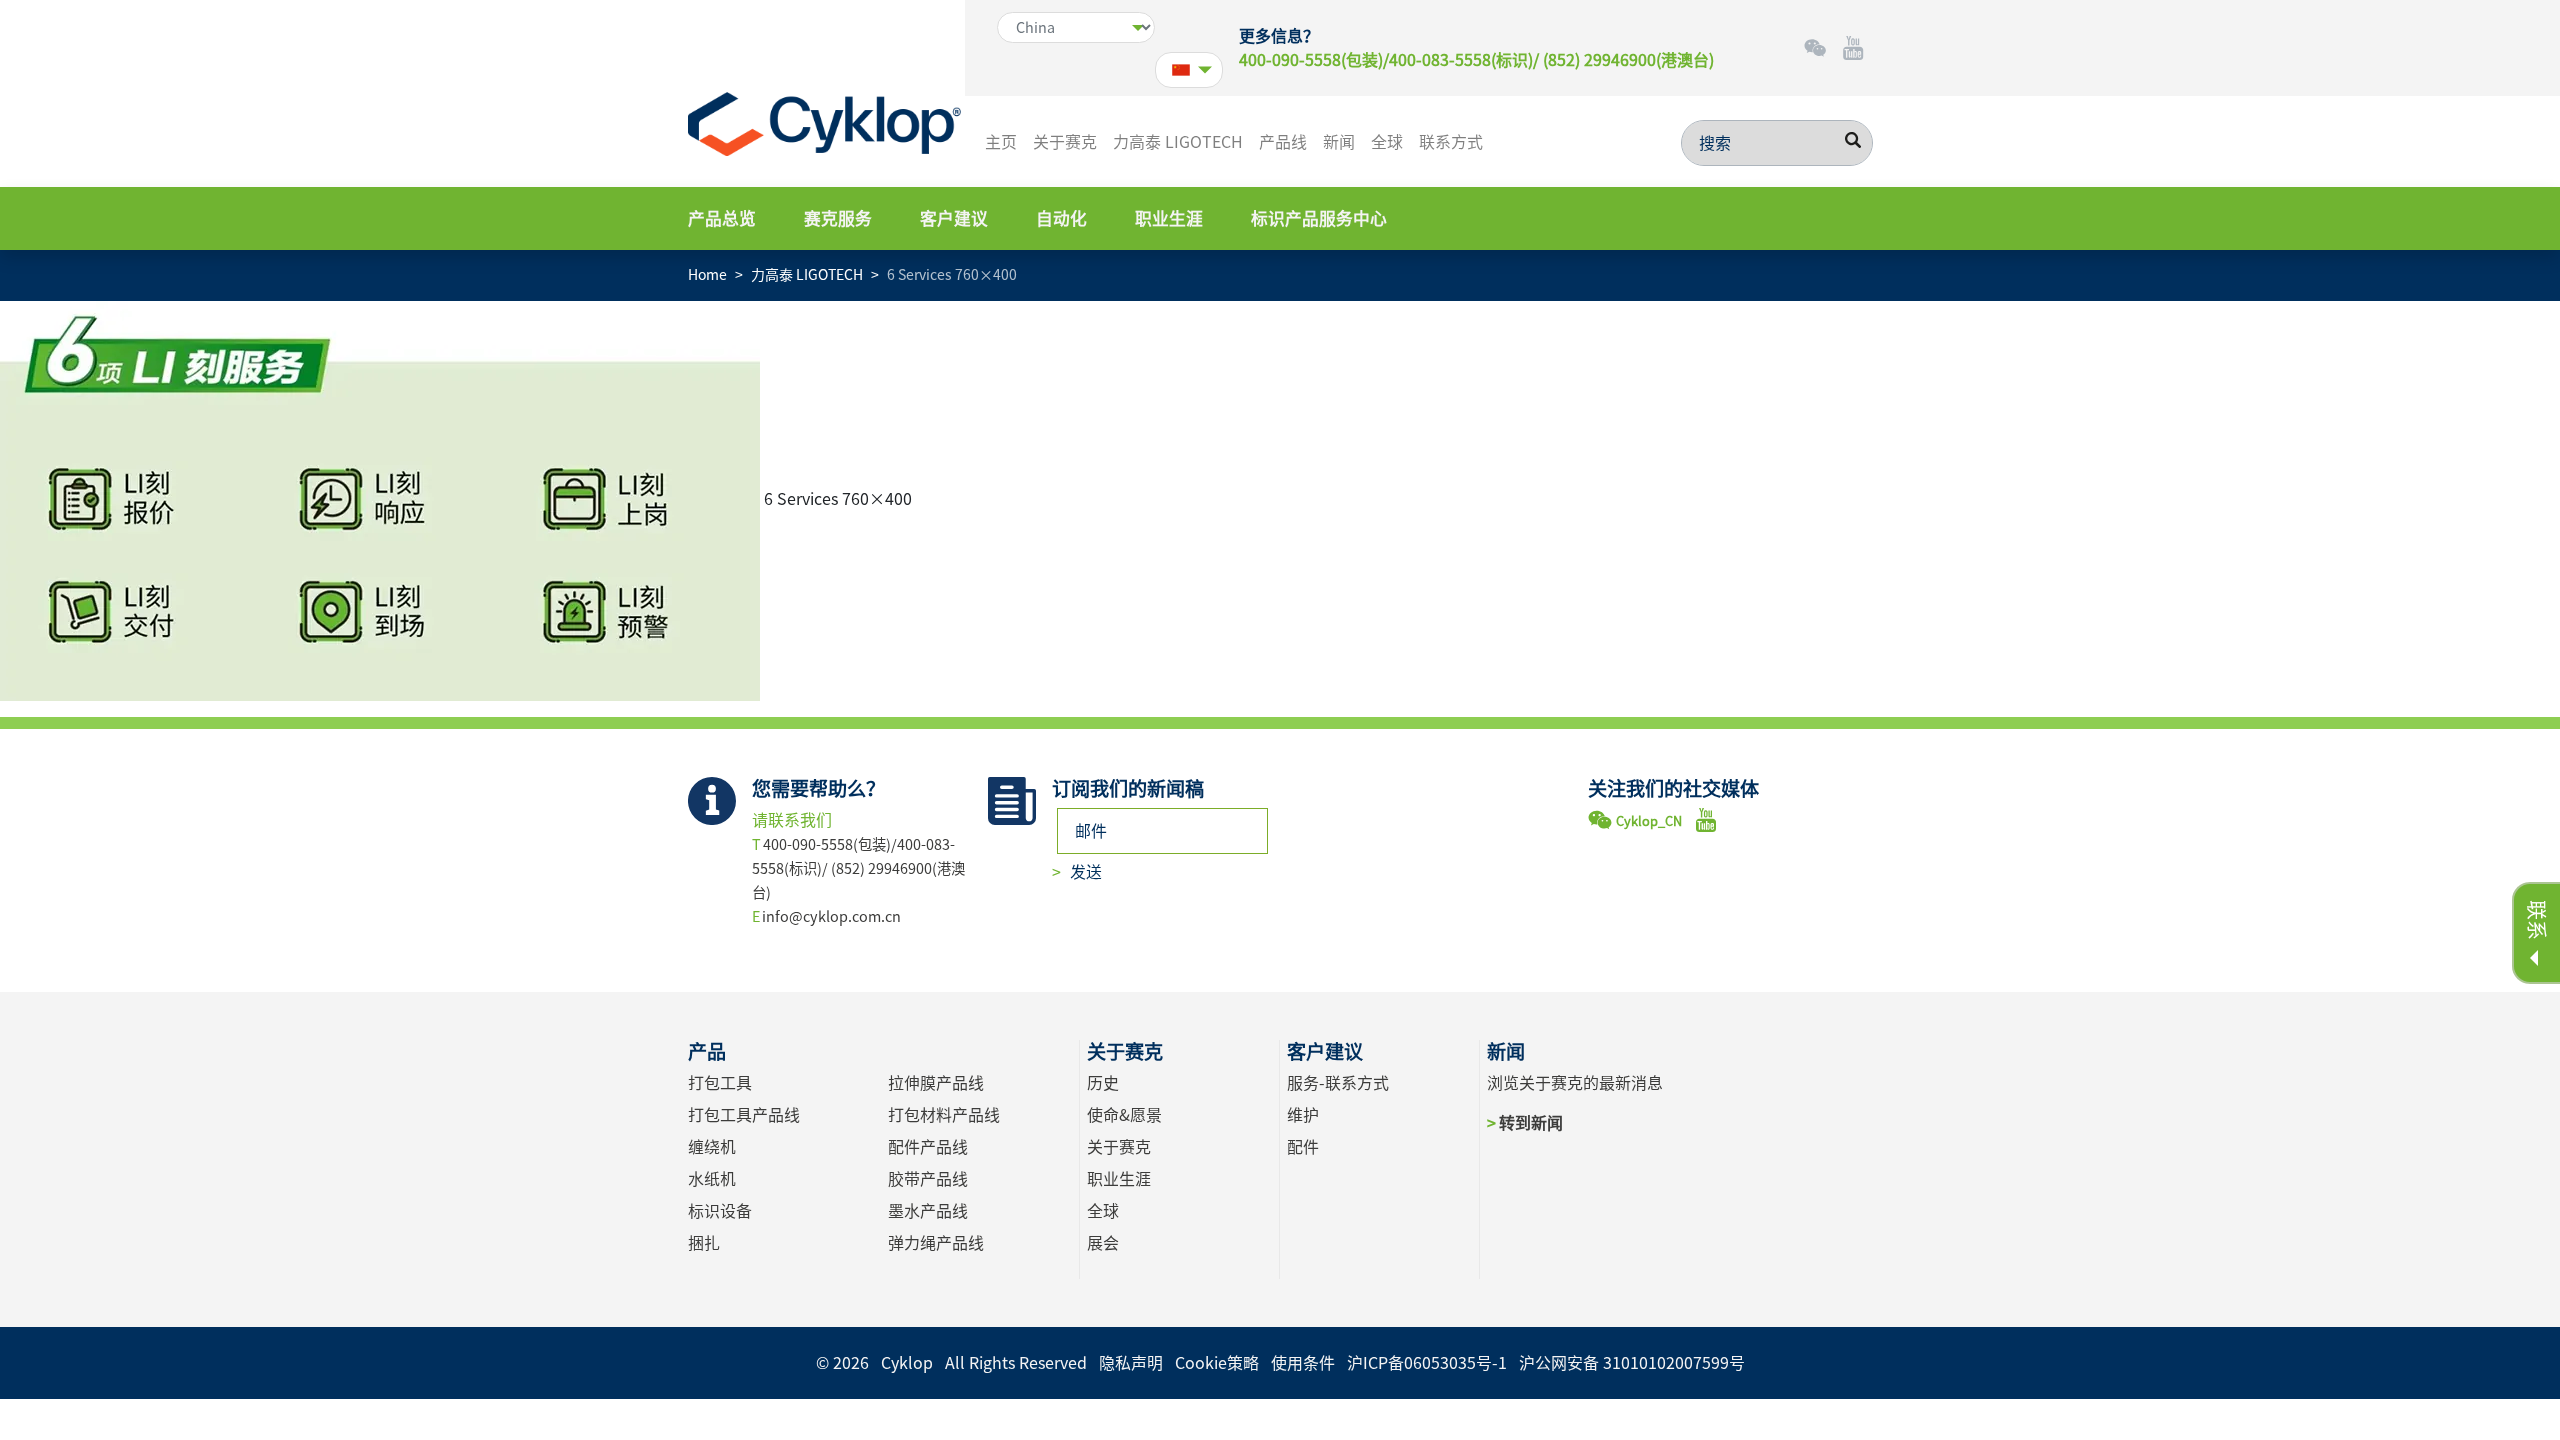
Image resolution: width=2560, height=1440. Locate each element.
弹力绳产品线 (936, 1243)
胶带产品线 (928, 1179)
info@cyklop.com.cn (831, 916)
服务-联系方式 (1338, 1083)
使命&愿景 (1124, 1115)
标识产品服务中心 (1319, 218)
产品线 (1283, 142)
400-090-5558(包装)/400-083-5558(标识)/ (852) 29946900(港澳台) (1476, 60)
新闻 (1339, 142)
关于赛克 (1065, 142)
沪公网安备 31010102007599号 (1632, 1363)
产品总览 (722, 218)
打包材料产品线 (944, 1115)
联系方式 (1451, 142)
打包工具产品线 (744, 1115)
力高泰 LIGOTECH (1178, 142)
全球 (1387, 142)
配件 (1303, 1147)
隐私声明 (1131, 1363)
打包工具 (720, 1083)
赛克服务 (838, 218)
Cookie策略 (1217, 1363)
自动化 (1061, 218)
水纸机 (712, 1179)
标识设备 (720, 1211)
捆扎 (704, 1243)
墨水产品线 (928, 1211)
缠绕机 (712, 1147)
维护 (1303, 1115)
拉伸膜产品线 (936, 1083)
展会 (1103, 1243)
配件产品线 (928, 1147)
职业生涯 (1169, 218)
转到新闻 (1530, 1123)
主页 (1001, 142)
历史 (1103, 1083)
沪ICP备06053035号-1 (1427, 1363)
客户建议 (954, 218)
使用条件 (1303, 1363)
